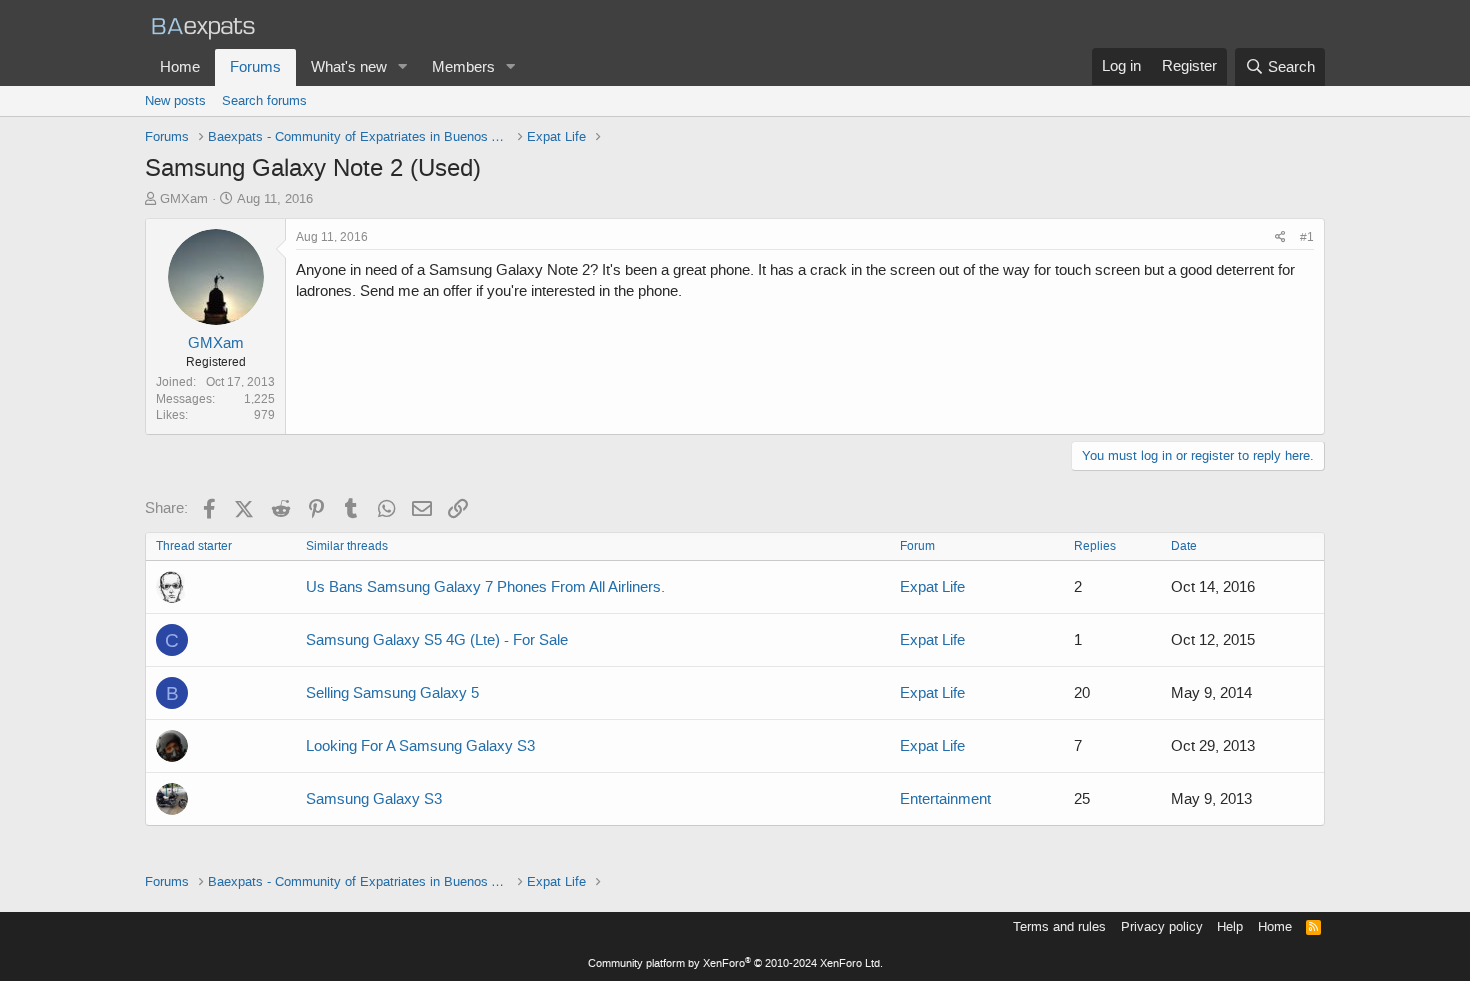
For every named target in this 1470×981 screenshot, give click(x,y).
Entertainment (945, 799)
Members (463, 67)
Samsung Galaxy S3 (374, 799)
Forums (255, 67)
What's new (349, 67)
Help (1230, 926)
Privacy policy (1162, 926)
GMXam (184, 198)
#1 (1307, 237)
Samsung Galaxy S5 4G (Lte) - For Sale (437, 640)
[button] (403, 67)
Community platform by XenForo (735, 963)
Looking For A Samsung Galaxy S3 (420, 746)
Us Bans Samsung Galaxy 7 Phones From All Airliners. (485, 587)
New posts (175, 100)
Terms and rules (1059, 926)
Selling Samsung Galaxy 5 (392, 693)
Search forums (264, 100)
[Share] (1280, 237)
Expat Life (932, 587)
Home (180, 67)
